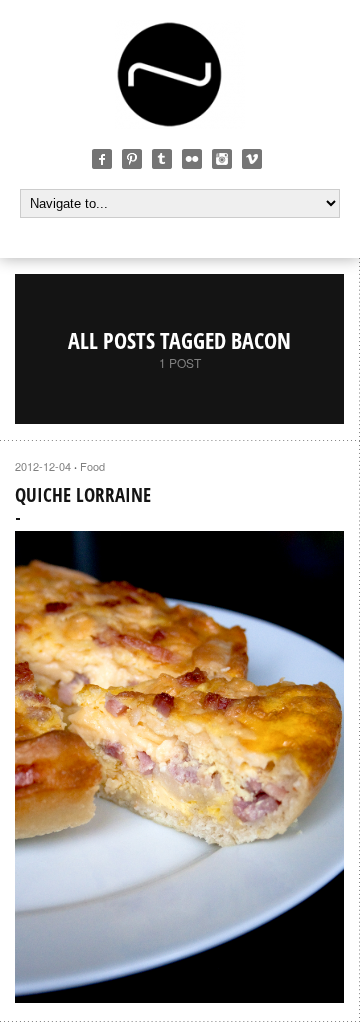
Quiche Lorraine (83, 495)
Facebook (102, 159)
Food (92, 466)
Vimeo (252, 159)
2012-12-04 (43, 466)
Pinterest (132, 159)
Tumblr (162, 159)
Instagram (222, 159)
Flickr (192, 159)
